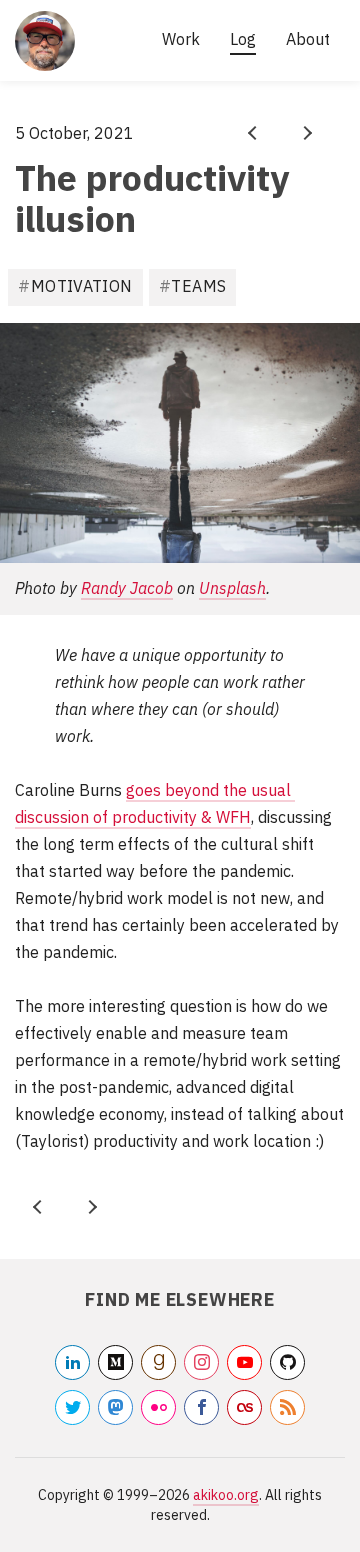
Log (243, 39)
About (308, 39)
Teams (198, 286)
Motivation (82, 286)
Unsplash (232, 588)
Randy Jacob (127, 588)
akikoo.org (226, 1495)
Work (181, 39)
